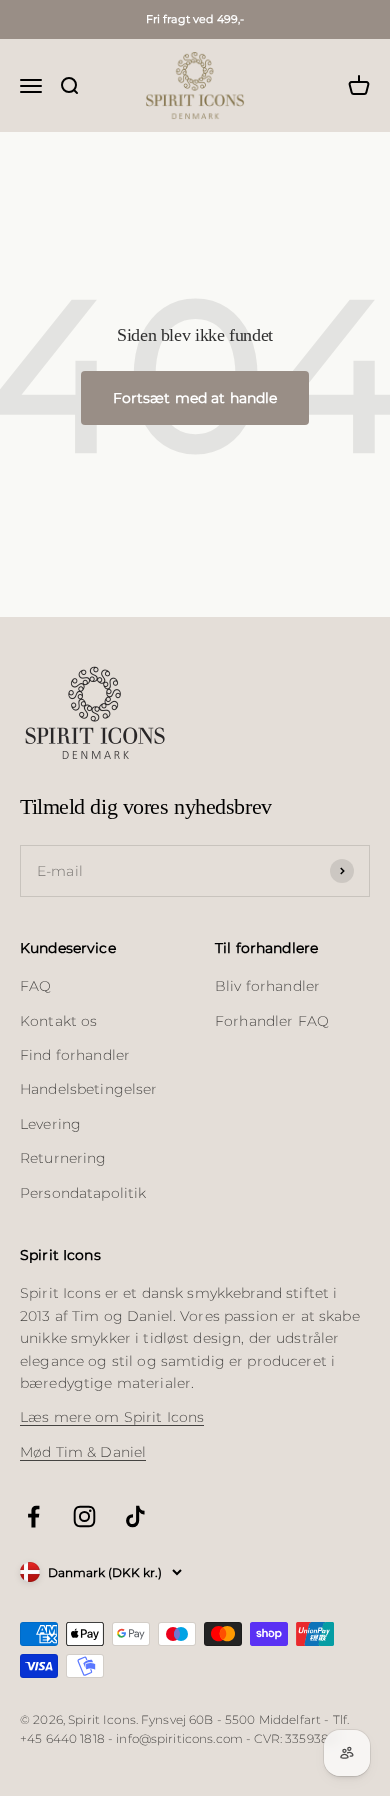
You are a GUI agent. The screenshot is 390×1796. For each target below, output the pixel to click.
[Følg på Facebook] (33, 1516)
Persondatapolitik (83, 1193)
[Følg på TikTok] (135, 1516)
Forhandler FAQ (272, 1021)
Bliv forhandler (267, 986)
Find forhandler (75, 1055)
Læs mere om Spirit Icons (112, 1417)
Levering (50, 1124)
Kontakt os (58, 1021)
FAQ (35, 986)
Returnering (63, 1158)
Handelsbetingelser (89, 1089)
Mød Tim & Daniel (83, 1452)
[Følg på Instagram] (84, 1516)
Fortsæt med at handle (195, 398)
